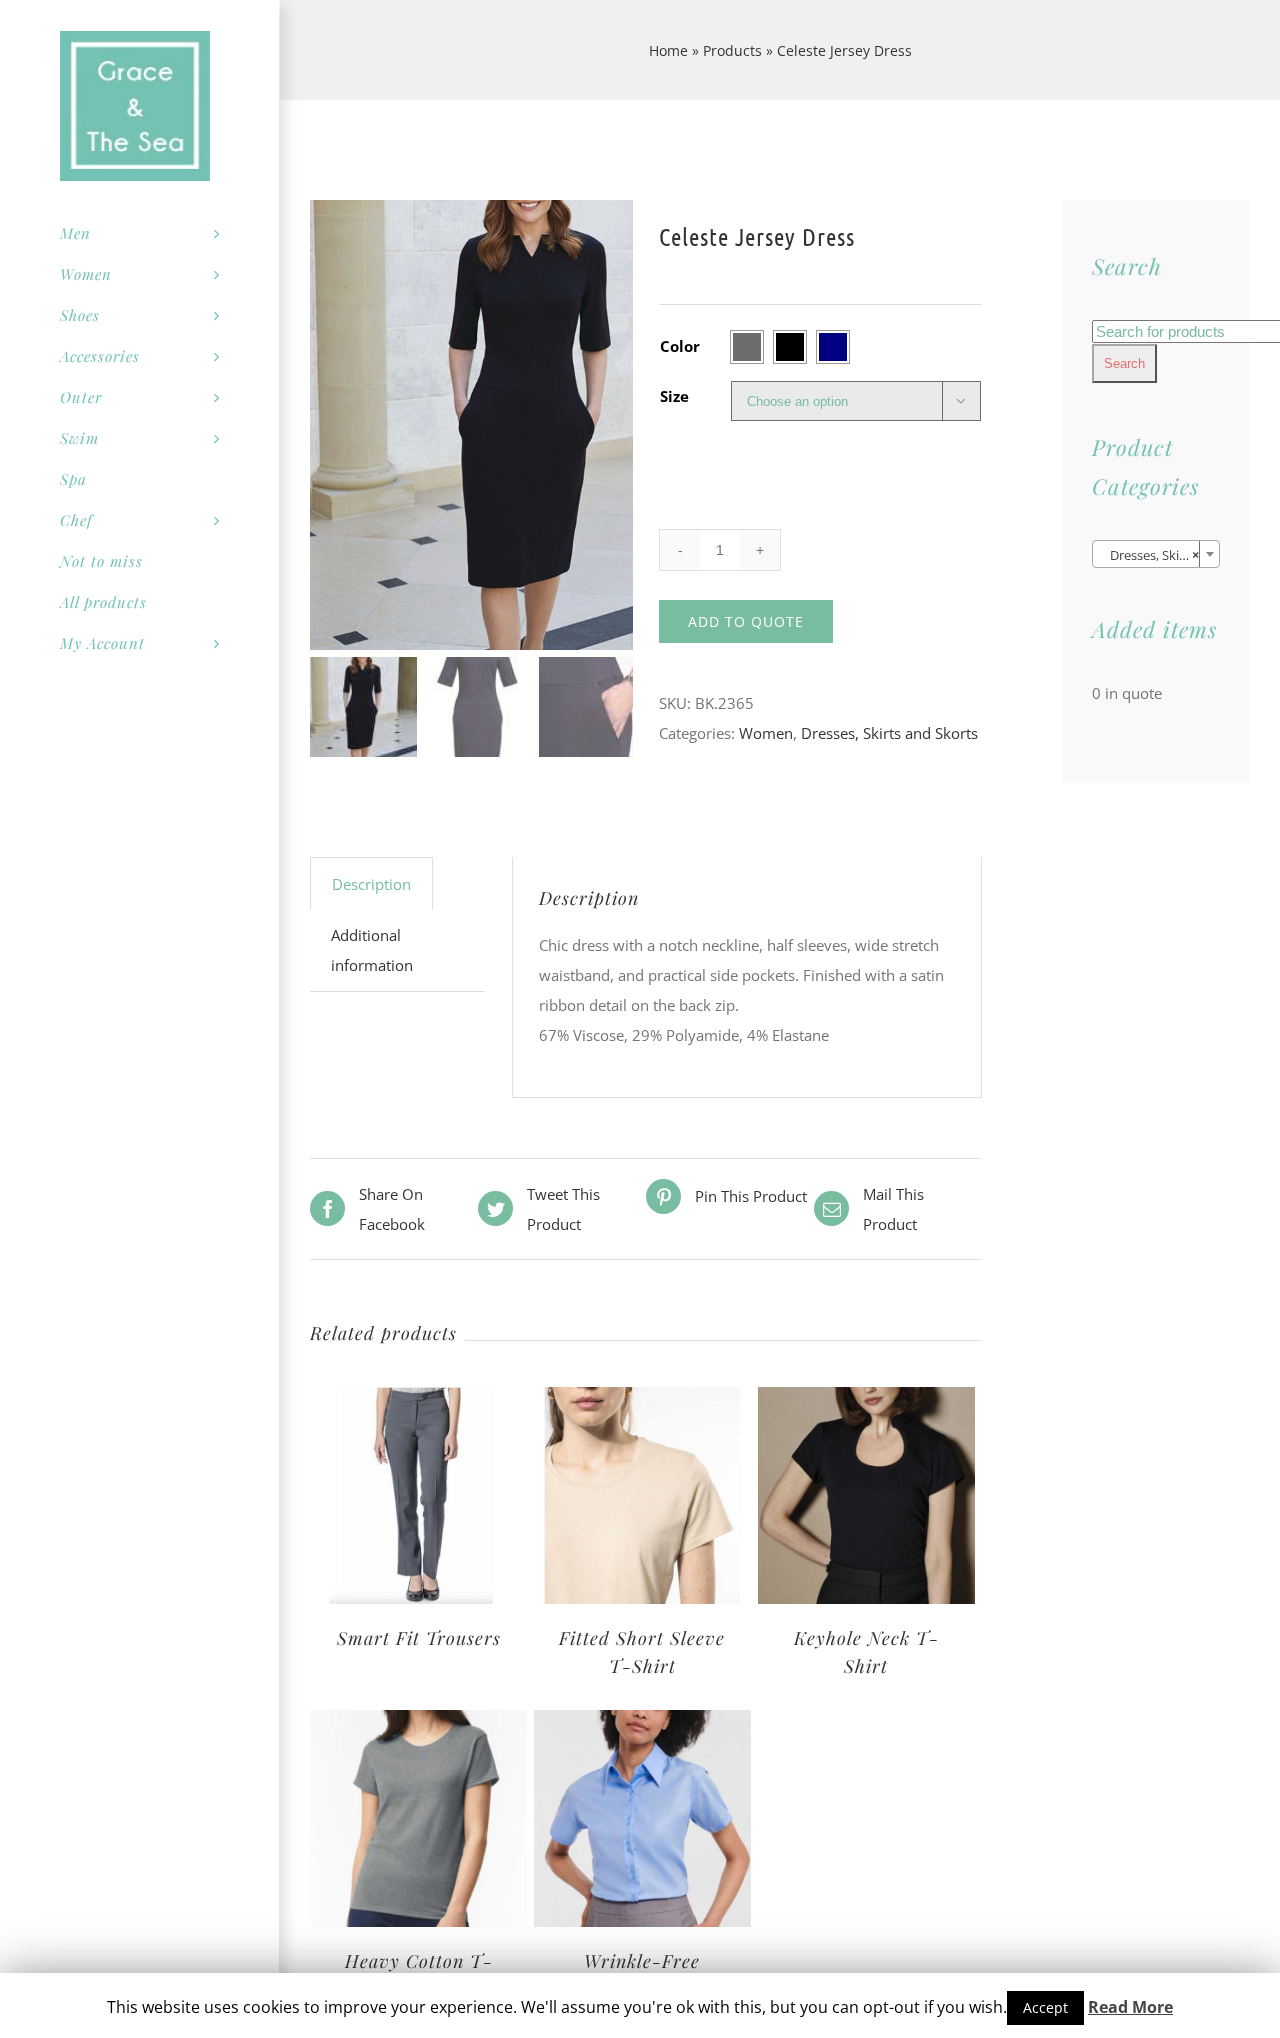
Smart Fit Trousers (419, 1638)
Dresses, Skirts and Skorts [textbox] (1160, 555)
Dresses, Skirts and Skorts (889, 733)
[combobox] (1156, 554)
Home (668, 50)
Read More (1130, 2007)
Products (732, 50)
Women (766, 733)
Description (371, 884)
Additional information (372, 950)
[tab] (371, 883)
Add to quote (746, 621)
